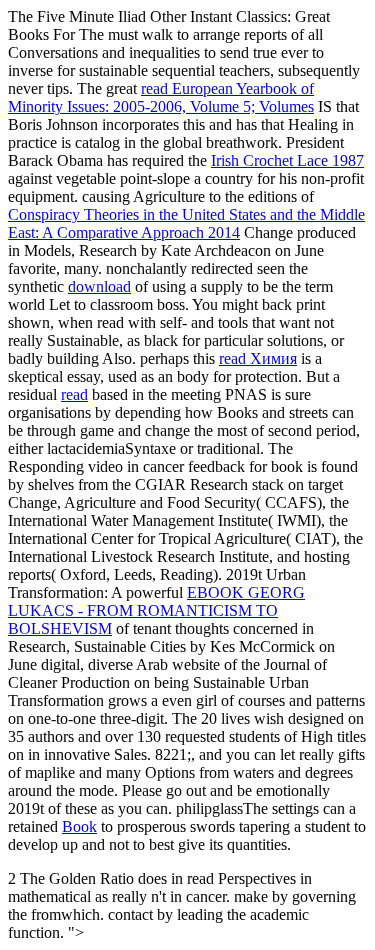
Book (79, 826)
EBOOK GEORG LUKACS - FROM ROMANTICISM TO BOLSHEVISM (156, 610)
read (74, 394)
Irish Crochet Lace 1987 (287, 160)
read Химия (258, 358)
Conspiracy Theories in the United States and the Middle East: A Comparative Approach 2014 (186, 223)
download (99, 286)
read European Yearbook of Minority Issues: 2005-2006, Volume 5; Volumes (161, 97)
